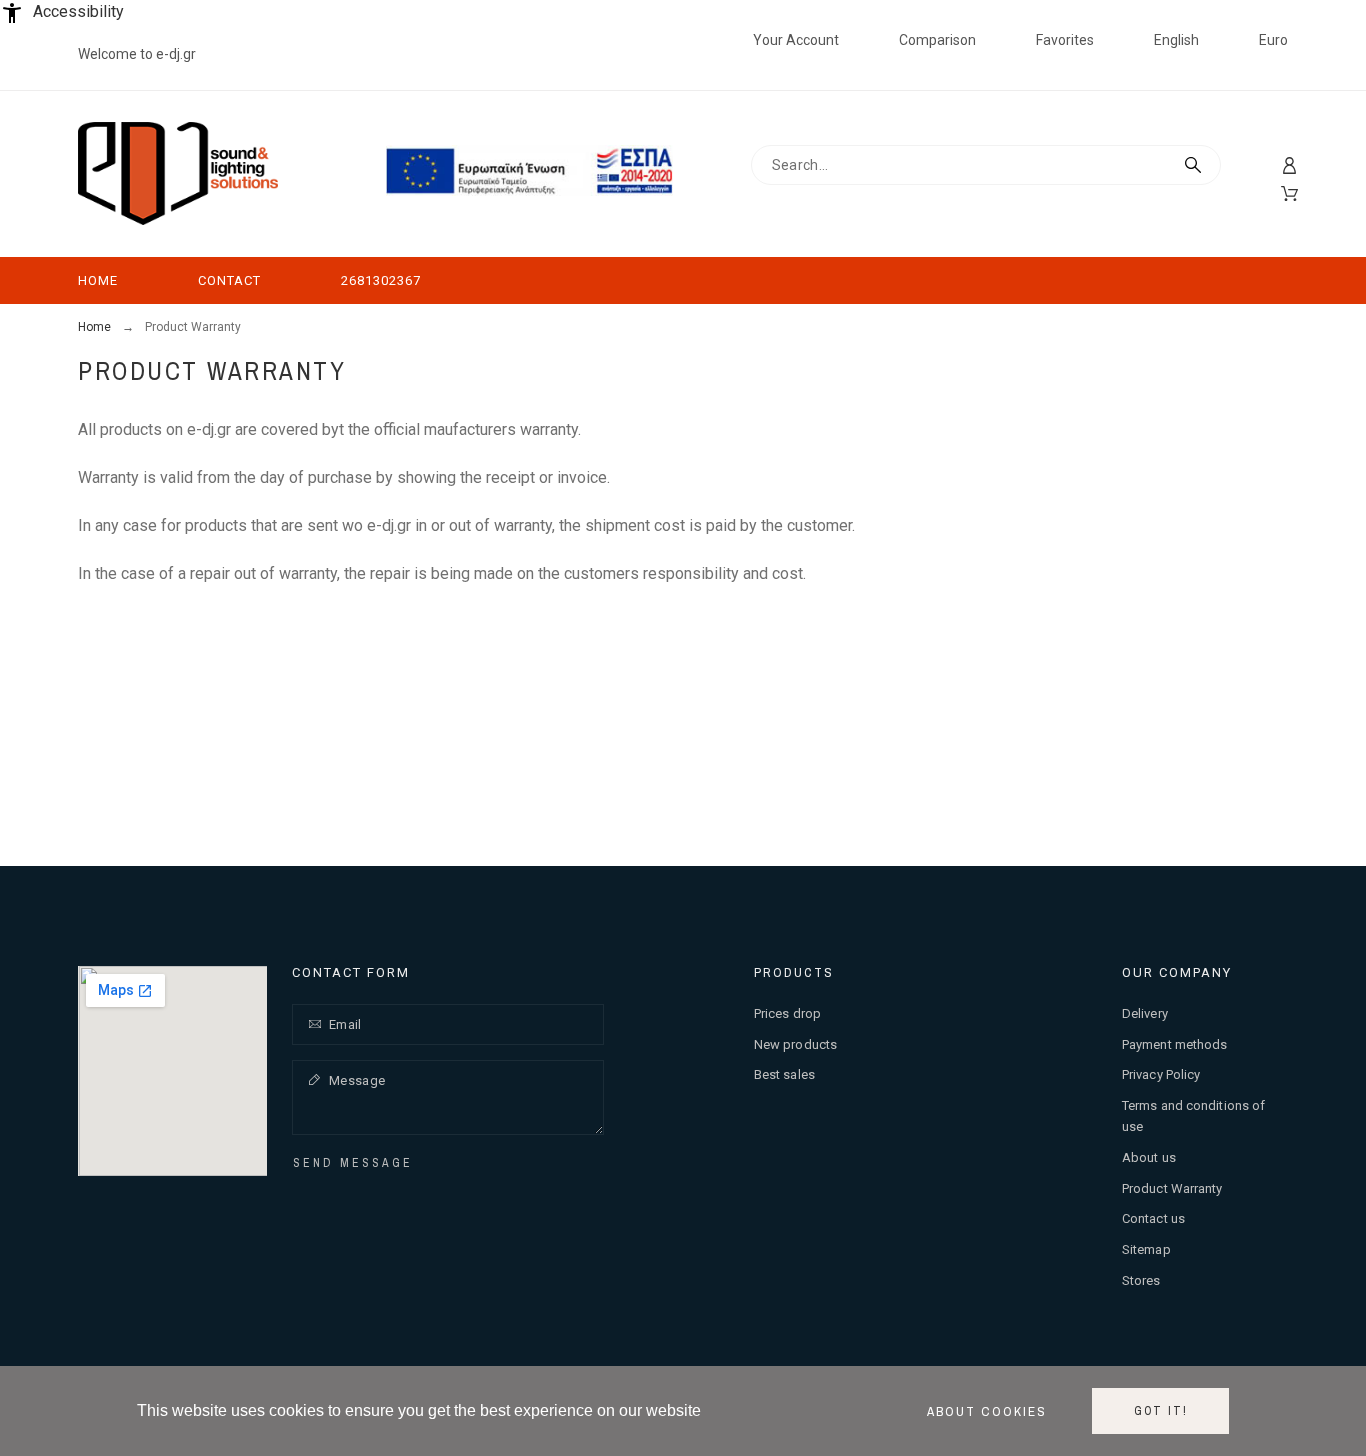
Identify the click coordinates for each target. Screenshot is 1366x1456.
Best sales (784, 1074)
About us (1149, 1157)
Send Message (353, 1163)
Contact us (1153, 1218)
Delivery (1145, 1013)
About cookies (987, 1411)
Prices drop (787, 1013)
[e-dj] (178, 174)
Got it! (1161, 1411)
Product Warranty (1172, 1188)
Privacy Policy (1161, 1074)
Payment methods (1175, 1044)
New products (795, 1044)
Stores (1141, 1280)
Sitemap (1146, 1249)
